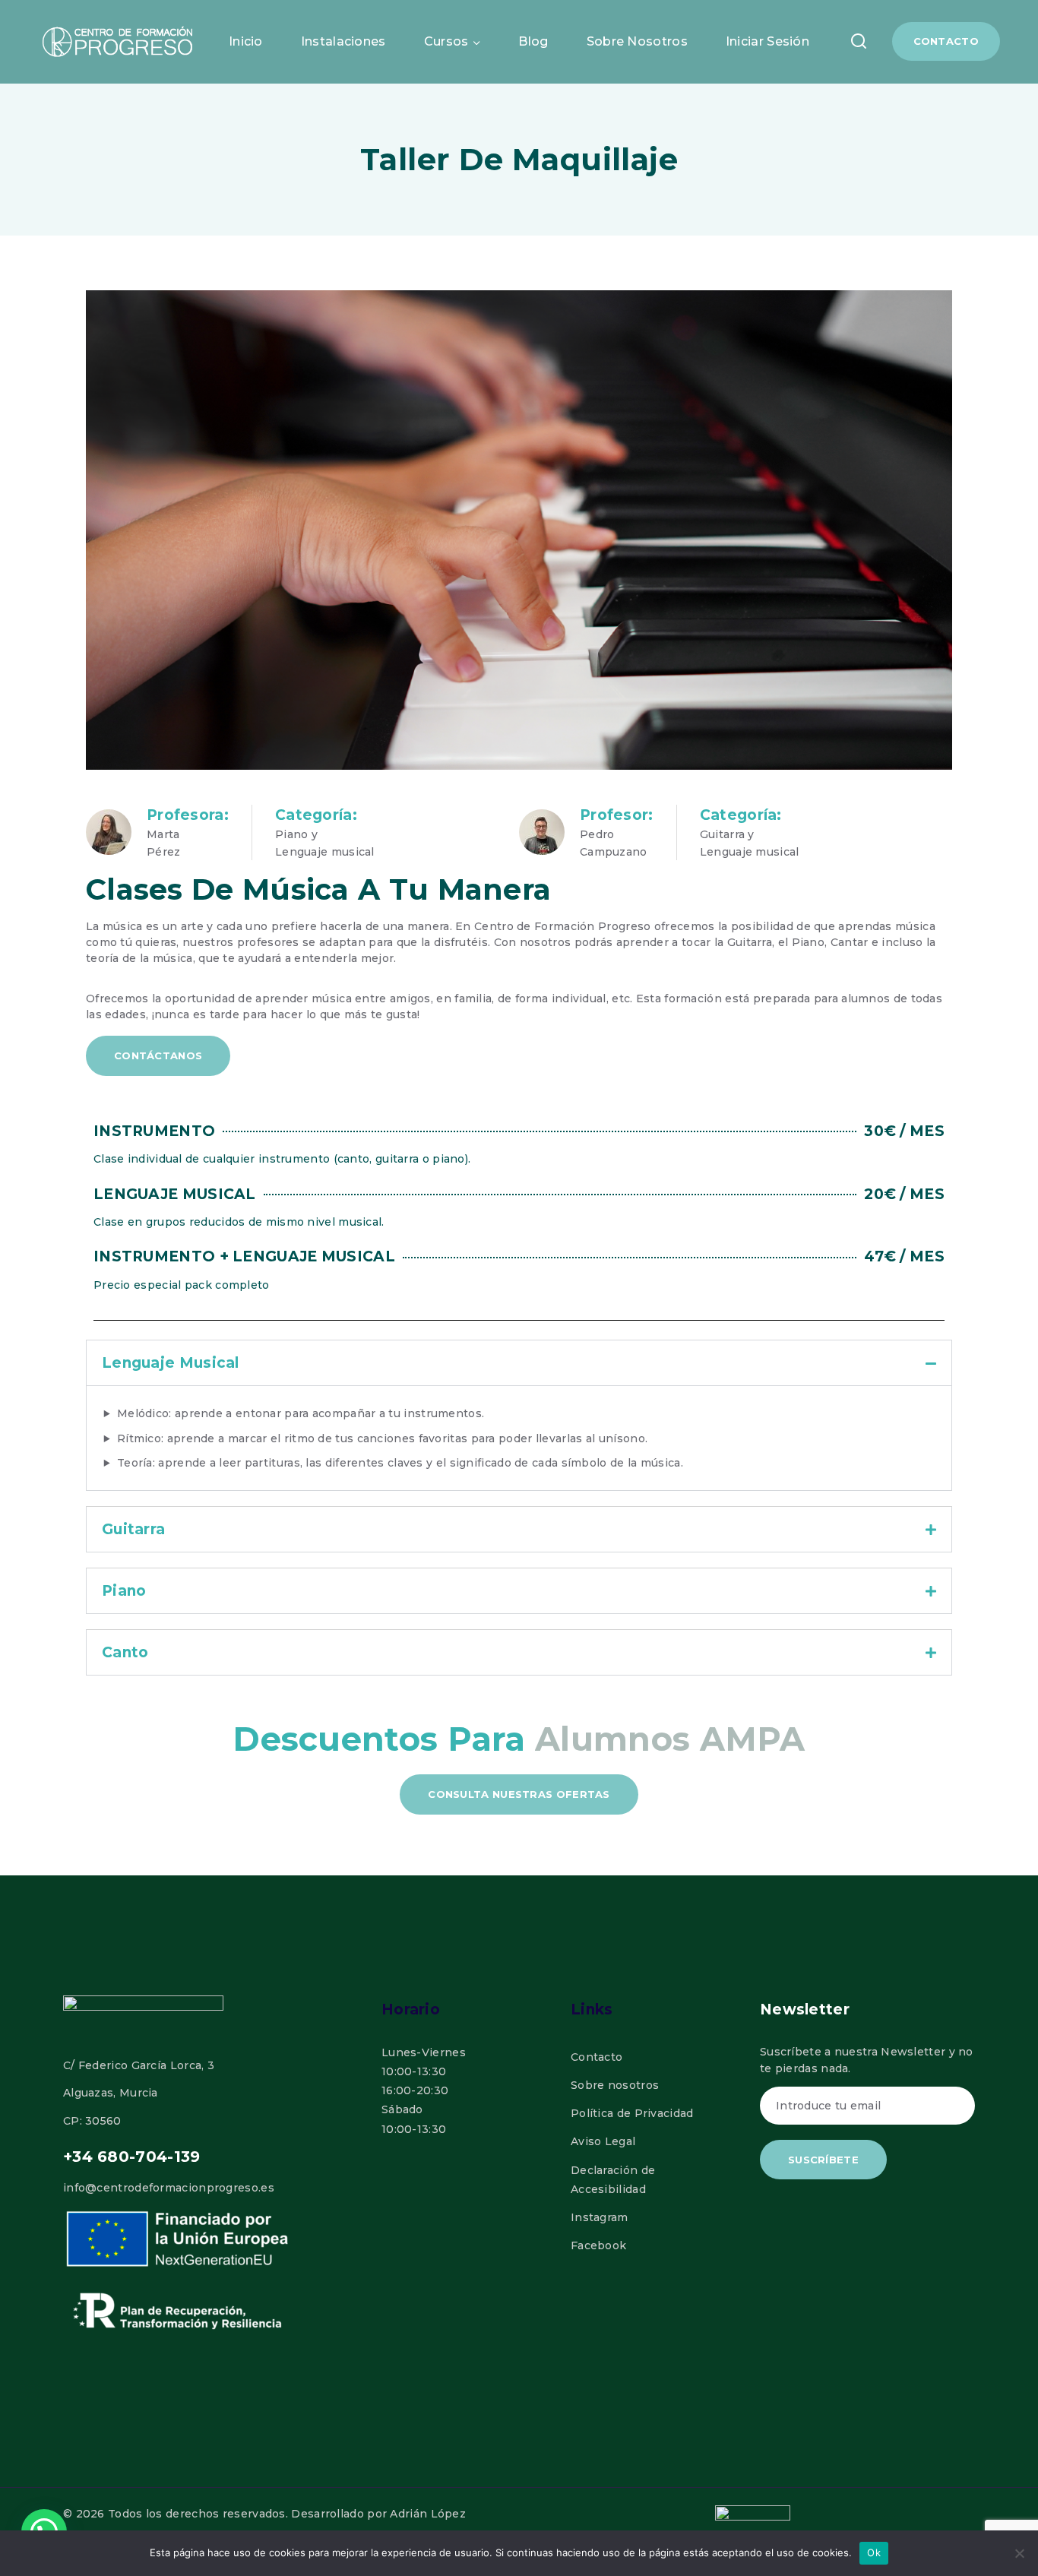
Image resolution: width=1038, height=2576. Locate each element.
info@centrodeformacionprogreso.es (169, 2188)
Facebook (598, 2245)
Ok (874, 2552)
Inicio (246, 41)
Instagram (600, 2217)
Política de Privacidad (632, 2113)
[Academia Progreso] (118, 42)
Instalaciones (343, 41)
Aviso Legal (603, 2141)
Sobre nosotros (637, 41)
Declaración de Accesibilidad (613, 2180)
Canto (125, 1652)
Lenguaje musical (171, 1363)
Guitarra (133, 1529)
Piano (124, 1591)
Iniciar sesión (767, 41)
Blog (533, 41)
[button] (519, 1363)
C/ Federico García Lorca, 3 (139, 2065)
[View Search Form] (859, 41)
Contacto (946, 41)
